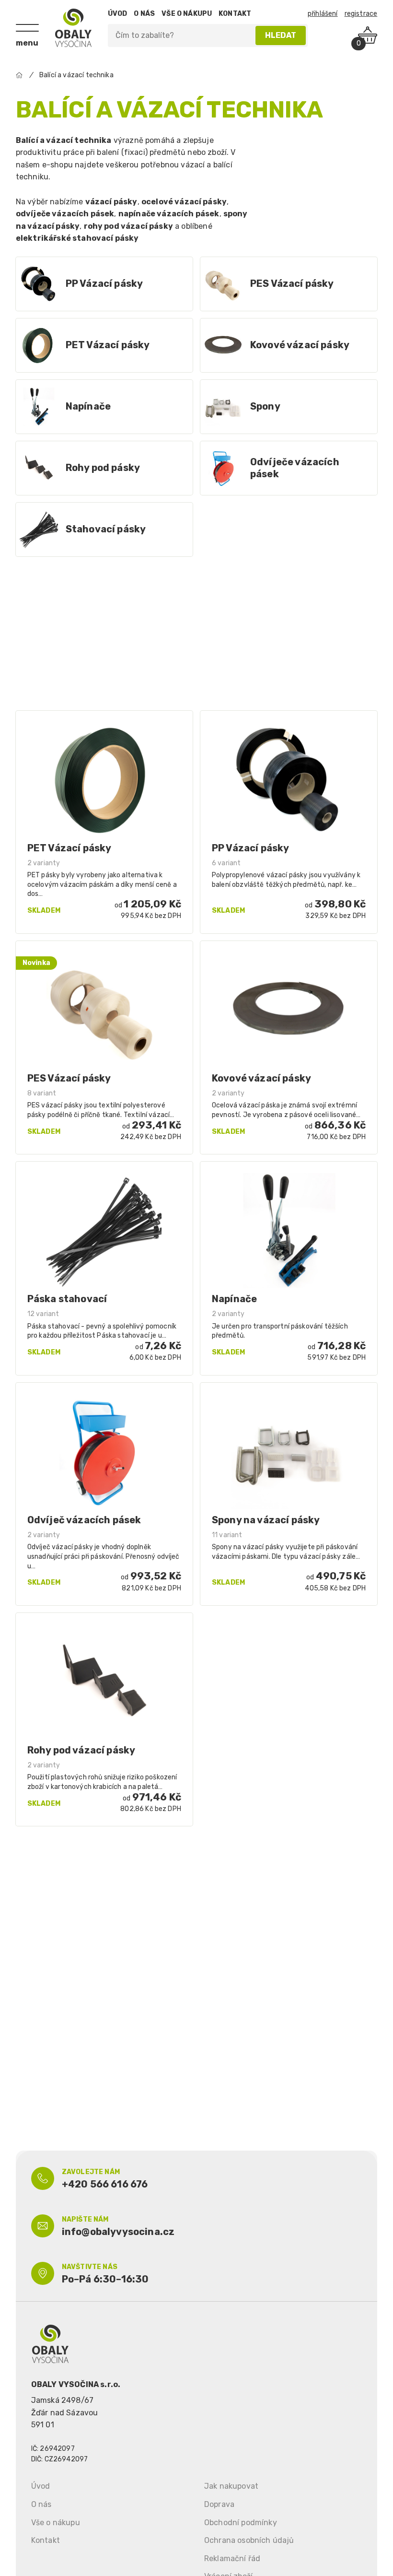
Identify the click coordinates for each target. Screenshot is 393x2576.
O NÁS (144, 14)
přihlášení (323, 14)
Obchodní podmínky (241, 2523)
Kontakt (46, 2540)
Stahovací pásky (106, 529)
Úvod (41, 2486)
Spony (265, 406)
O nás (41, 2504)
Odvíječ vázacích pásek (84, 1520)
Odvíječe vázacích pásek (295, 468)
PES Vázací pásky (292, 283)
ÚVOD (118, 14)
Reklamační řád (232, 2558)
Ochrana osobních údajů (249, 2540)
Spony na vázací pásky (266, 1520)
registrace (361, 14)
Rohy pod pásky (103, 468)
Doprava (219, 2504)
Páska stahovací (67, 1299)
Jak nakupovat (231, 2486)
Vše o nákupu (56, 2523)
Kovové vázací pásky (300, 345)
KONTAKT (235, 14)
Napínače (88, 406)
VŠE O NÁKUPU (187, 14)
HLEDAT (281, 35)
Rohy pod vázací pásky (81, 1750)
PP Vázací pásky (104, 283)
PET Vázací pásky (108, 345)
